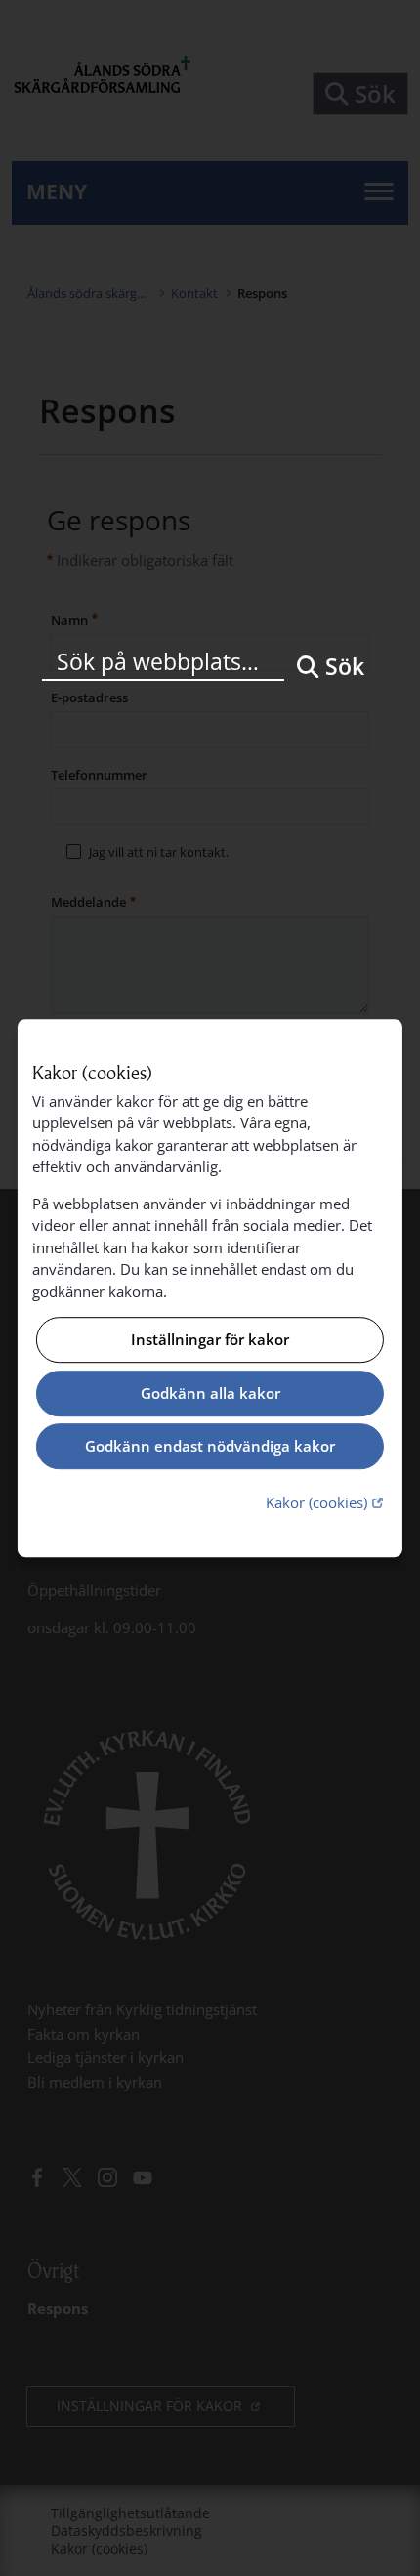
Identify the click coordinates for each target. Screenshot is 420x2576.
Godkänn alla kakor (210, 1393)
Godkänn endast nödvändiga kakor (210, 1447)
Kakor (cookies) (327, 1502)
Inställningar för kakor (210, 1340)
